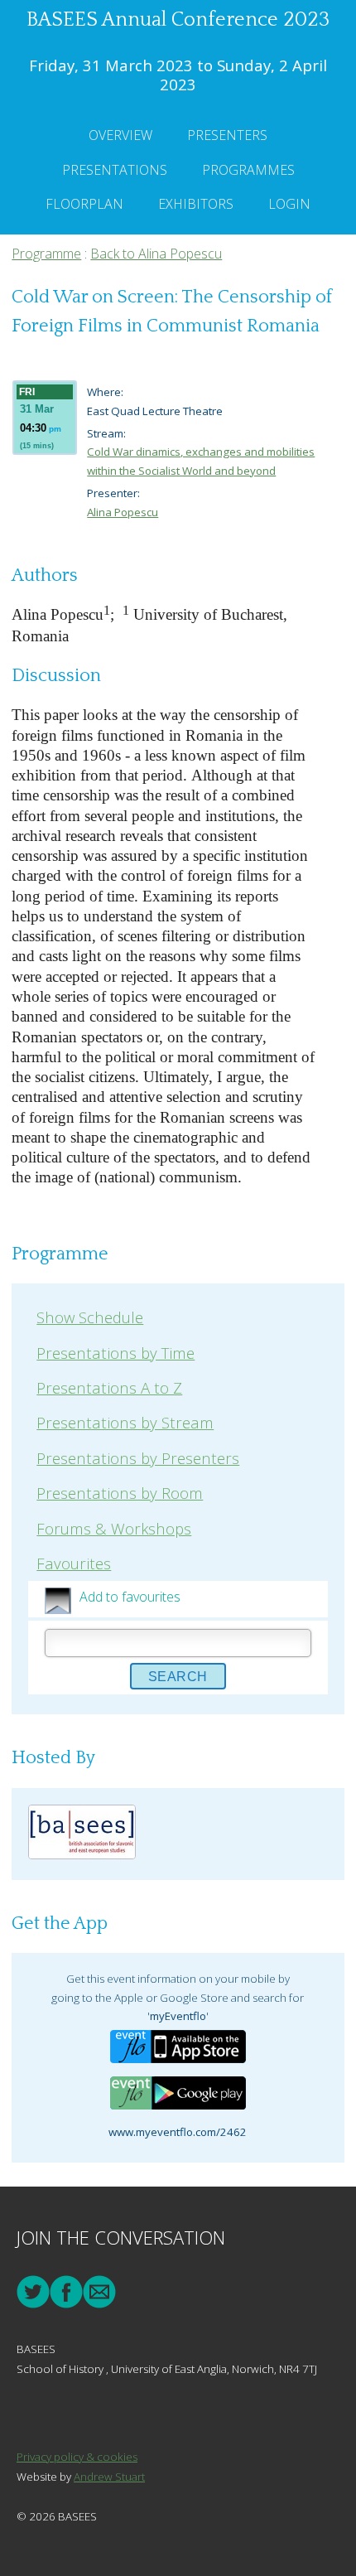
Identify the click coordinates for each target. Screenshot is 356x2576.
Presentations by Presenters (138, 1458)
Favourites (74, 1563)
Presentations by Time (115, 1353)
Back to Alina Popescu (156, 254)
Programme (46, 254)
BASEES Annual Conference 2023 (178, 20)
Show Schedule (90, 1317)
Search (178, 1677)
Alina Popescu (123, 512)
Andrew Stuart (109, 2477)
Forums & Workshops (114, 1528)
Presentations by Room (120, 1493)
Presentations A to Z (109, 1387)
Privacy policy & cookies (77, 2457)
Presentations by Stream (125, 1422)
